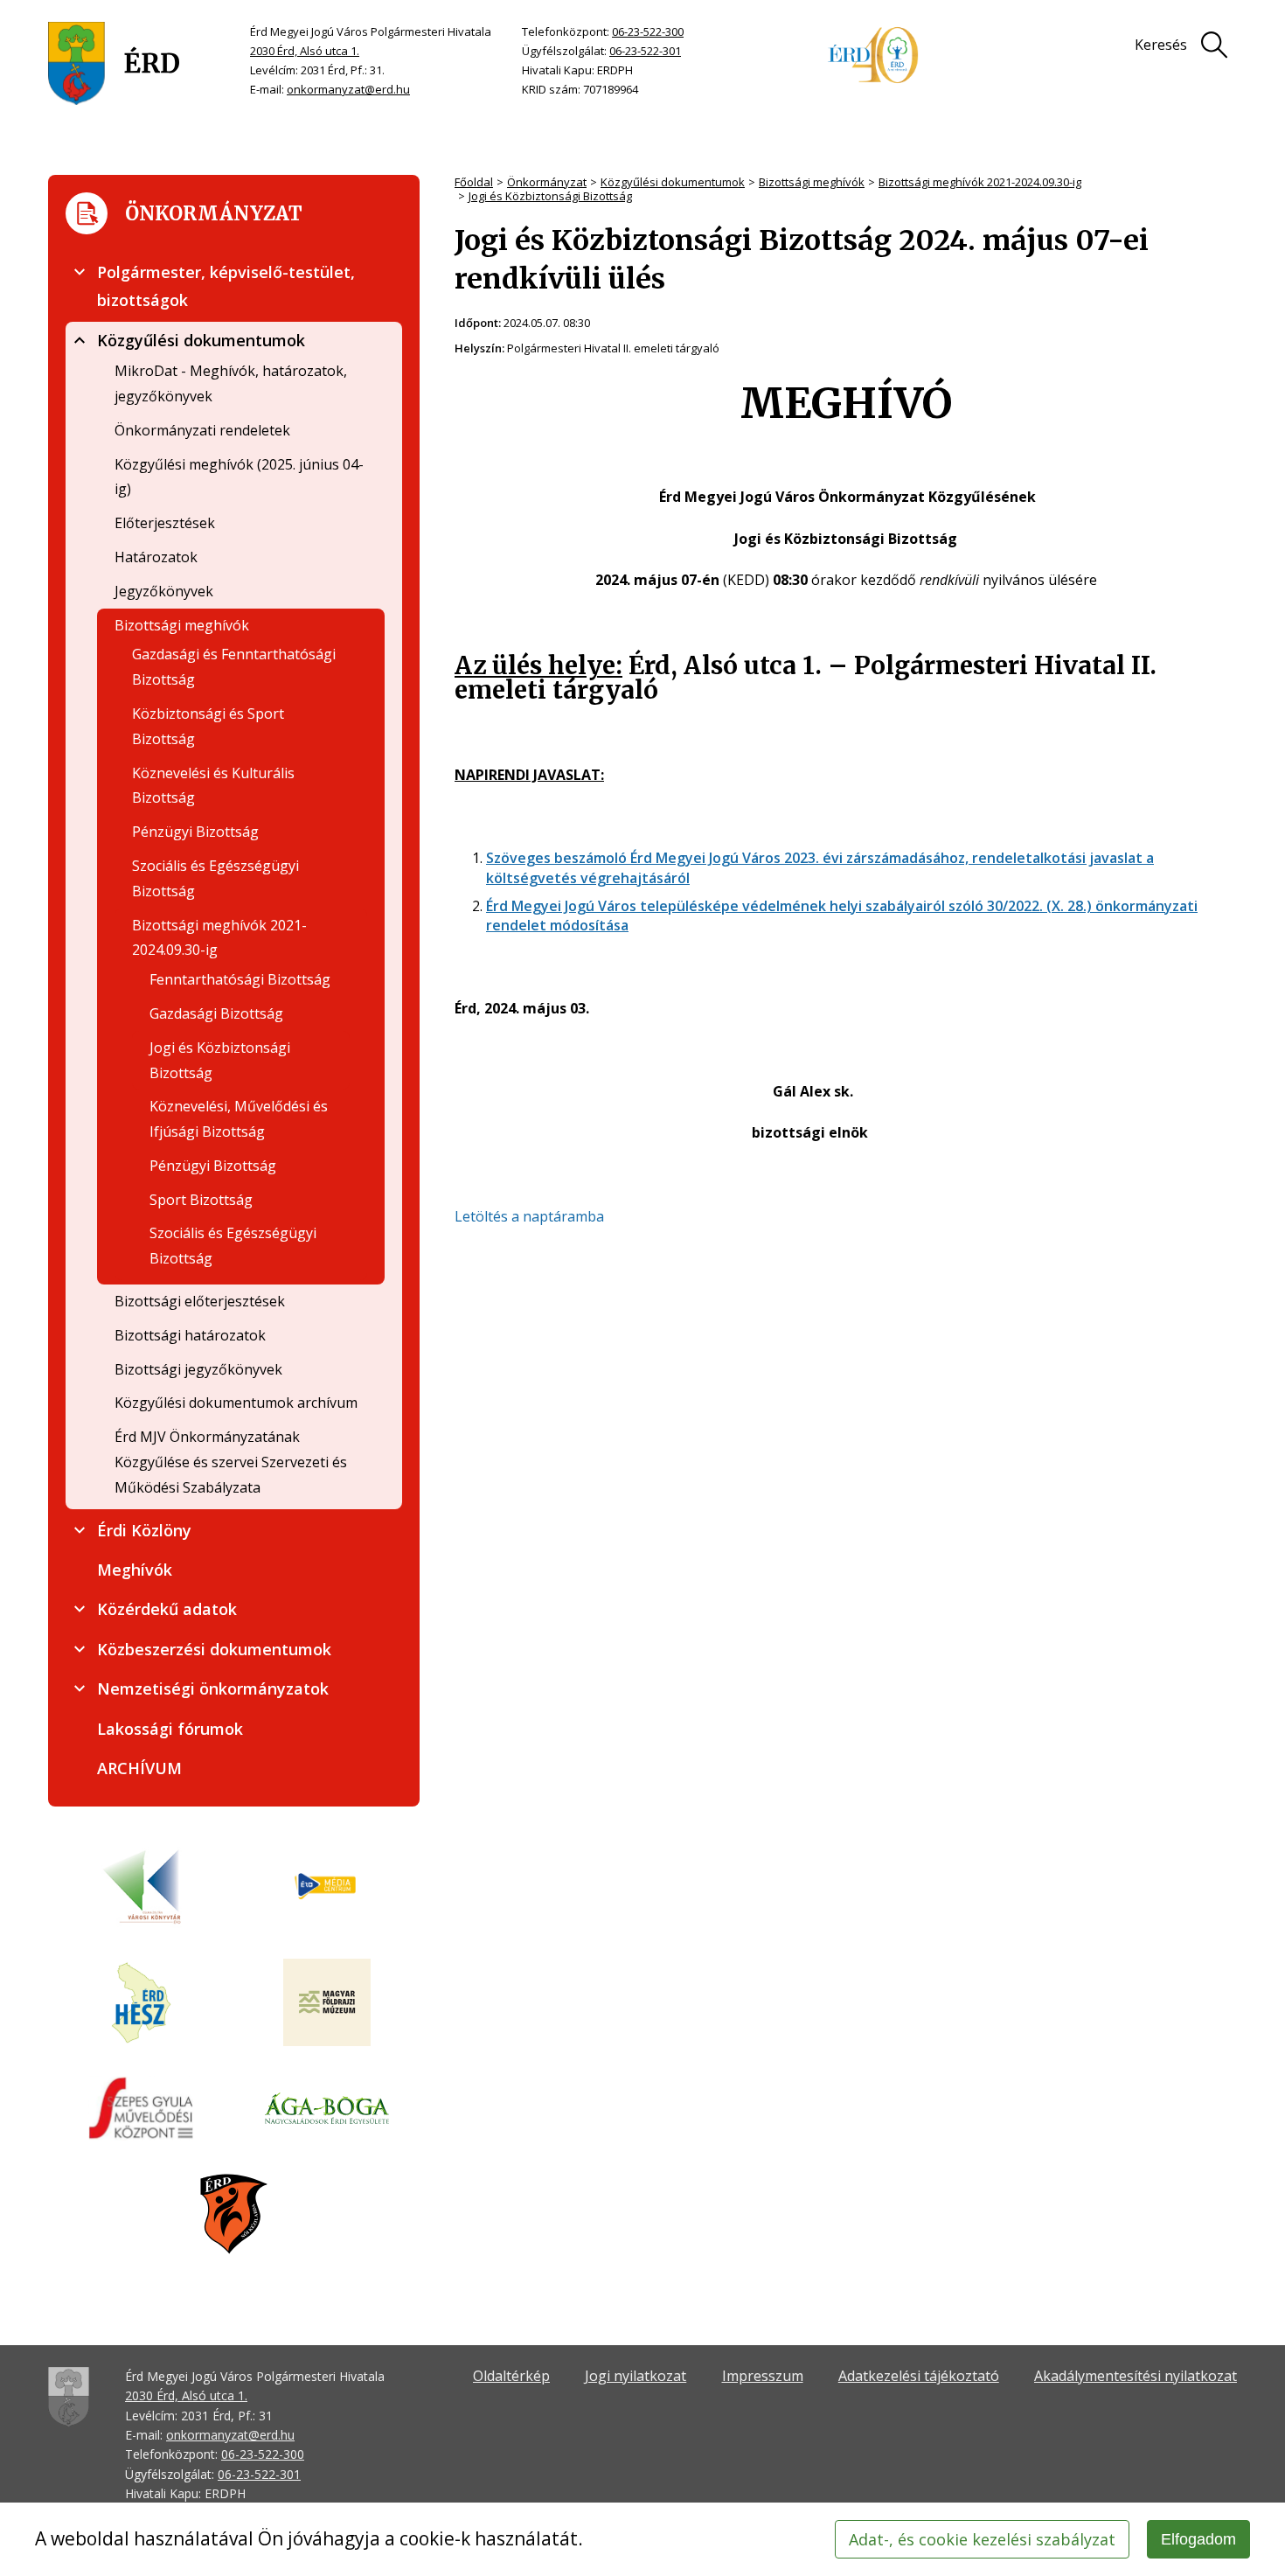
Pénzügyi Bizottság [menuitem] (195, 832)
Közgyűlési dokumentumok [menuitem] (201, 340)
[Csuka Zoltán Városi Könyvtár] (141, 1887)
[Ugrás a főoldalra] (114, 63)
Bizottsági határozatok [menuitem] (190, 1335)
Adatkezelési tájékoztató (919, 2376)
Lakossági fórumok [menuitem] (170, 1729)
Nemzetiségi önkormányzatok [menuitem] (213, 1688)
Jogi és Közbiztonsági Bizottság (550, 196)
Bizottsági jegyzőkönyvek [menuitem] (198, 1369)
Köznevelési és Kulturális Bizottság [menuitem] (213, 786)
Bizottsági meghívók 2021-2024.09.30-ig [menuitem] (219, 938)
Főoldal (474, 182)
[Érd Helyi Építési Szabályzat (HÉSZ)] (141, 2004)
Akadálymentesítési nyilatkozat (1136, 2376)
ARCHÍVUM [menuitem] (139, 1768)
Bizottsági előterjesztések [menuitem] (200, 1301)
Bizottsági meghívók (812, 182)
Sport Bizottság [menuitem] (201, 1200)
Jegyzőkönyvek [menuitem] (164, 591)
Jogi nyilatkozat (636, 2376)
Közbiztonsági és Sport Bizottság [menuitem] (208, 726)
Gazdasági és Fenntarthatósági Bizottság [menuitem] (234, 667)
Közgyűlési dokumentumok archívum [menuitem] (236, 1403)
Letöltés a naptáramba (529, 1216)
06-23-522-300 (648, 31)
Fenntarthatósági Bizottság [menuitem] (240, 979)
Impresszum (763, 2376)
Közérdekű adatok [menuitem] (167, 1609)
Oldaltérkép (511, 2376)
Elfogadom (1198, 2539)
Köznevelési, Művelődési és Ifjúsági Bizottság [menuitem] (239, 1119)
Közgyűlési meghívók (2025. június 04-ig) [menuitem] (239, 477)
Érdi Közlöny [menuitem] (144, 1530)
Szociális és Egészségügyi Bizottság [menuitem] (215, 878)
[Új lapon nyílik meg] (327, 1887)
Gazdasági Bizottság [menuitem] (216, 1013)
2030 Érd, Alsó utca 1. (305, 51)
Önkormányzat (547, 182)
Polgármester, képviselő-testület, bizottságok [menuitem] (226, 286)
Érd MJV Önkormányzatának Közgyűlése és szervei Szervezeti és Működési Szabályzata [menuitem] (231, 1462)
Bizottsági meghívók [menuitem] (182, 625)
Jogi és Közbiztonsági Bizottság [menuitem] (220, 1060)
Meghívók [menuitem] (135, 1570)
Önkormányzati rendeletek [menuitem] (202, 430)
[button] (80, 272)
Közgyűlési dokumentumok (673, 182)
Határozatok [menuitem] (156, 557)
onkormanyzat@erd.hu (348, 89)
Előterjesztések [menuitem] (165, 523)
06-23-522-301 (645, 51)
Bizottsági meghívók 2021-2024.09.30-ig (980, 182)
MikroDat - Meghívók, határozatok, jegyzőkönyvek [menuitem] (231, 383)
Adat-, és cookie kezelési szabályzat (982, 2539)
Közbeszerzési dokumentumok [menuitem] (214, 1649)
